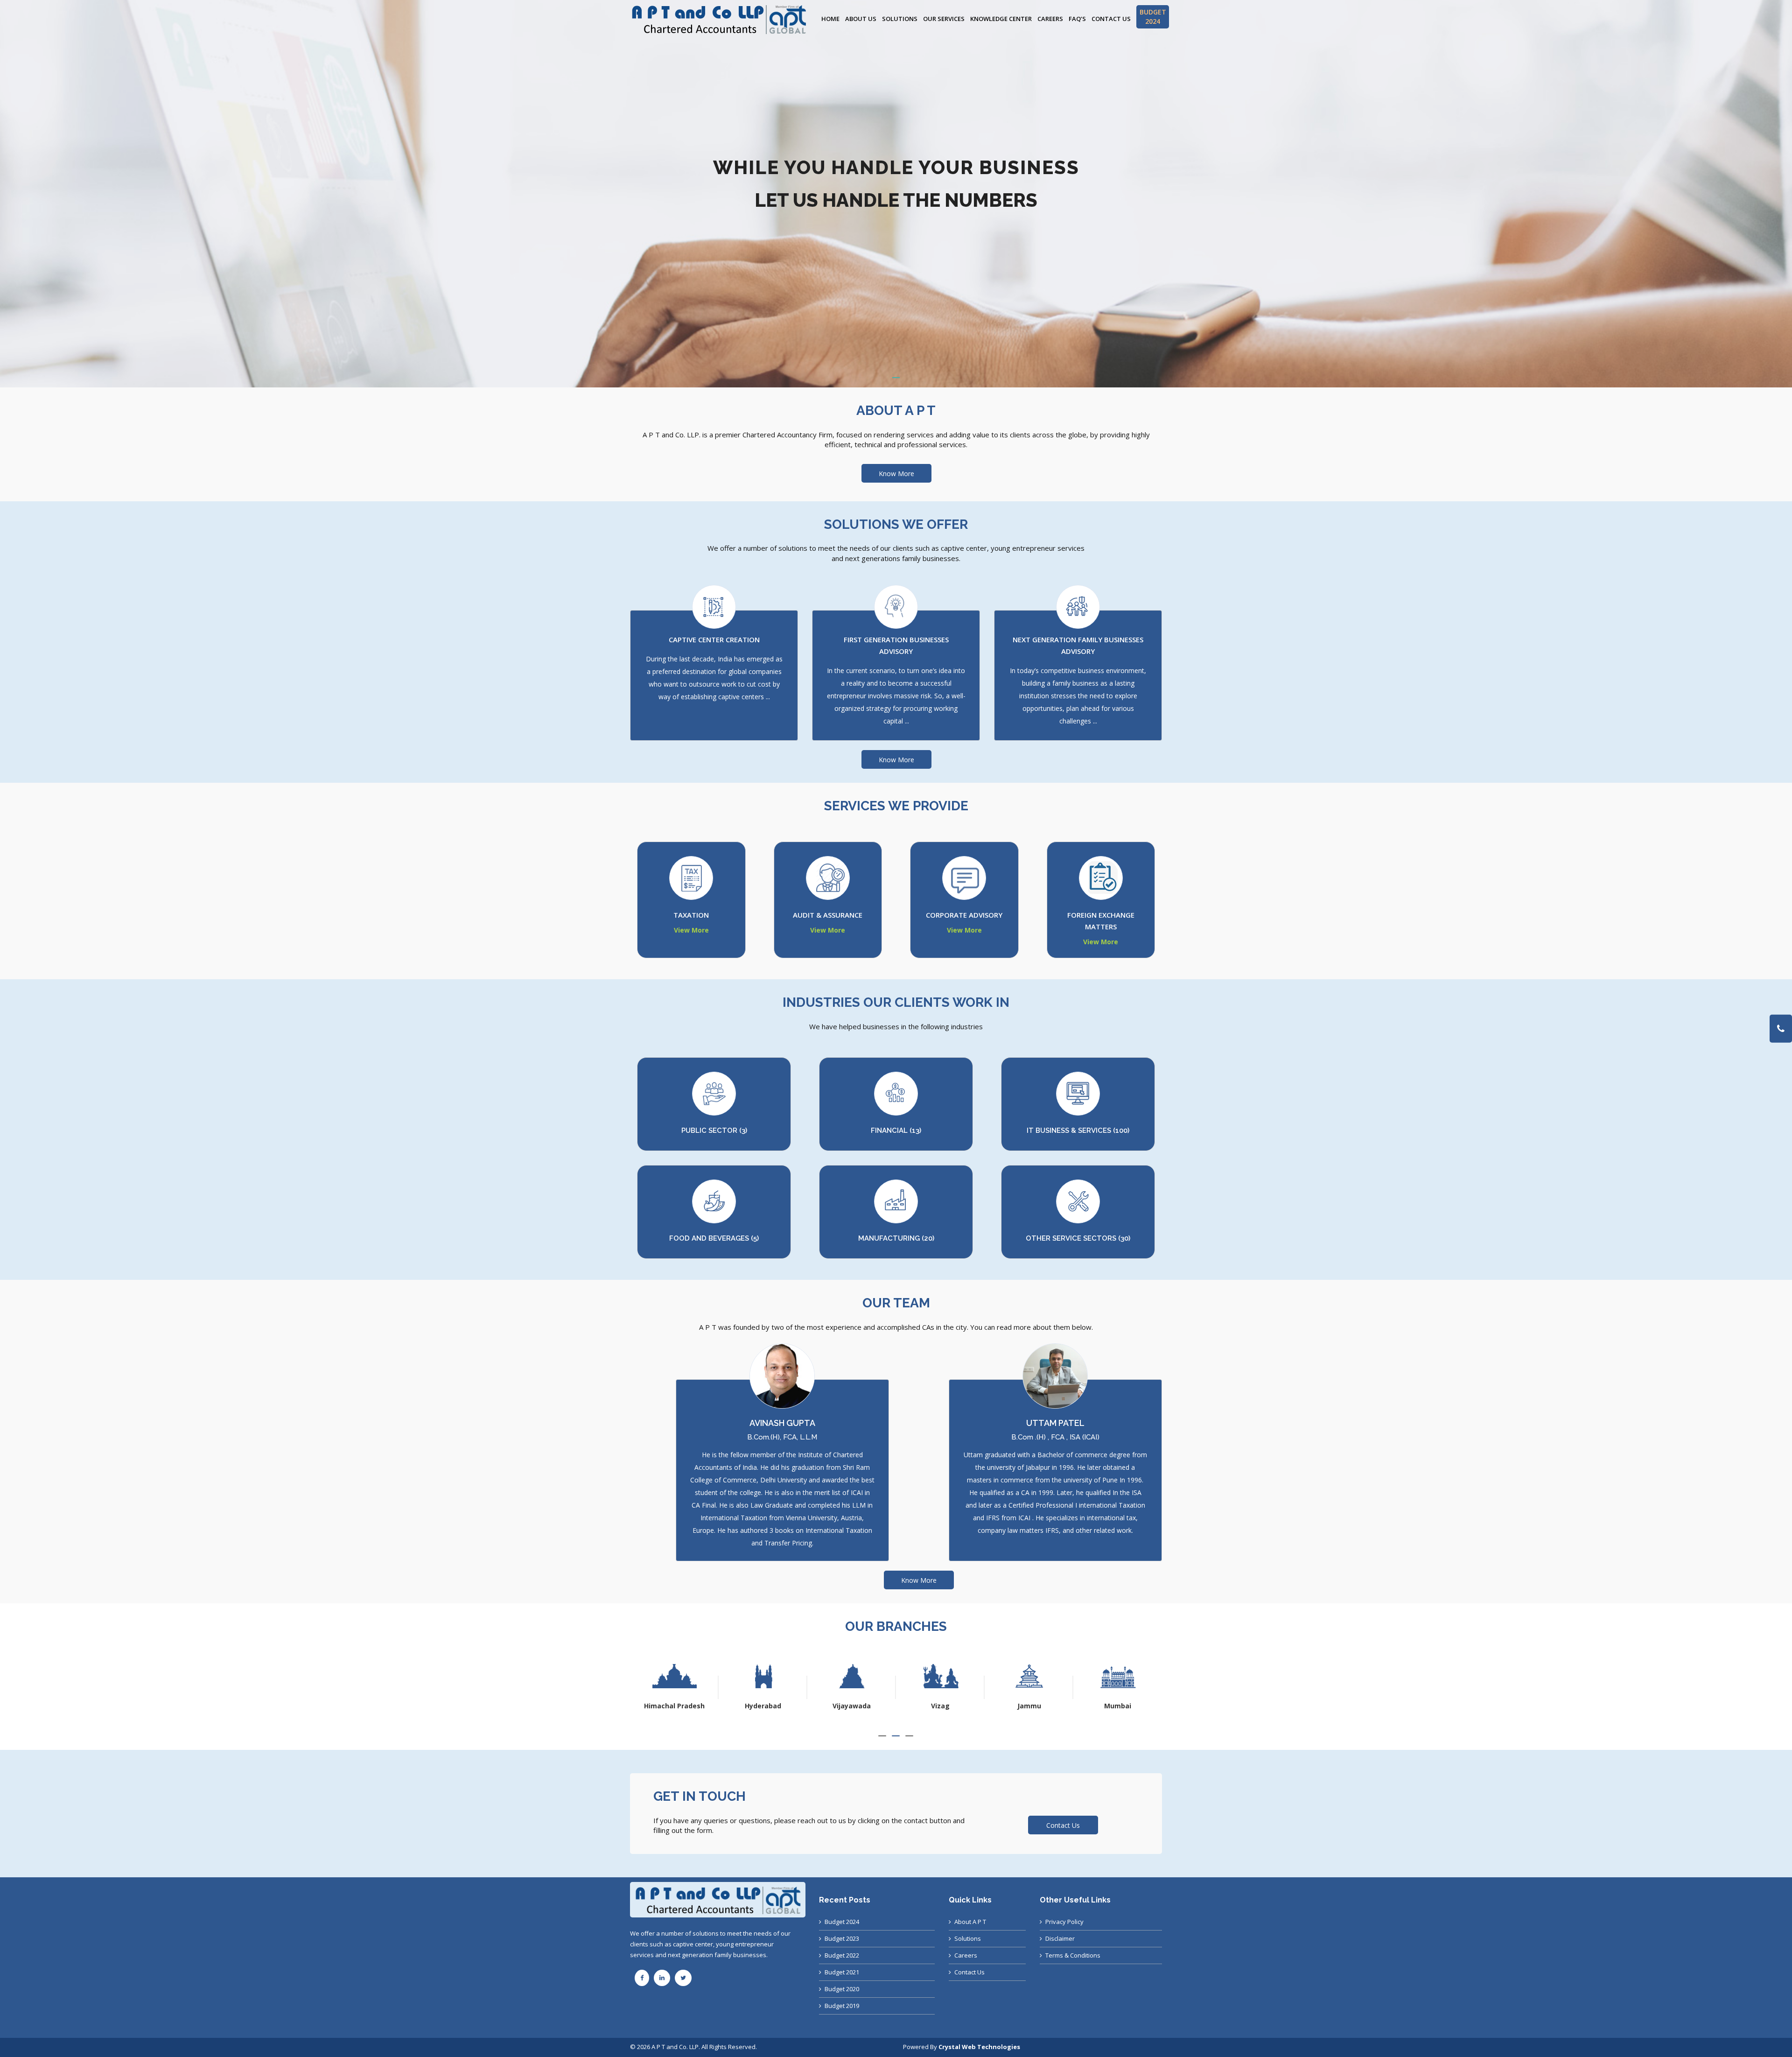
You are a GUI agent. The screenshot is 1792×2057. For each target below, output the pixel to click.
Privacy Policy (1064, 1922)
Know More (896, 474)
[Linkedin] (662, 1978)
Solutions (900, 19)
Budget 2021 (842, 1972)
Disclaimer (1060, 1938)
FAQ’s (1077, 19)
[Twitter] (683, 1978)
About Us (861, 19)
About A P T (970, 1922)
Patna (941, 1706)
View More (691, 930)
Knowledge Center (1001, 19)
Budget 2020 (842, 1989)
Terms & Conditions (1073, 1955)
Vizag (674, 1706)
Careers (1050, 19)
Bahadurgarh (1118, 1706)
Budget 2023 (842, 1938)
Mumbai (852, 1706)
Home (830, 19)
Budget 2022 (842, 1955)
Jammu (763, 1706)
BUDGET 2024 (1153, 17)
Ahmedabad (1029, 1706)
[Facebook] (642, 1978)
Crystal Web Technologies (979, 2047)
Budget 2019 (842, 2006)
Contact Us (1111, 19)
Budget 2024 (842, 1922)
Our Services (944, 19)
